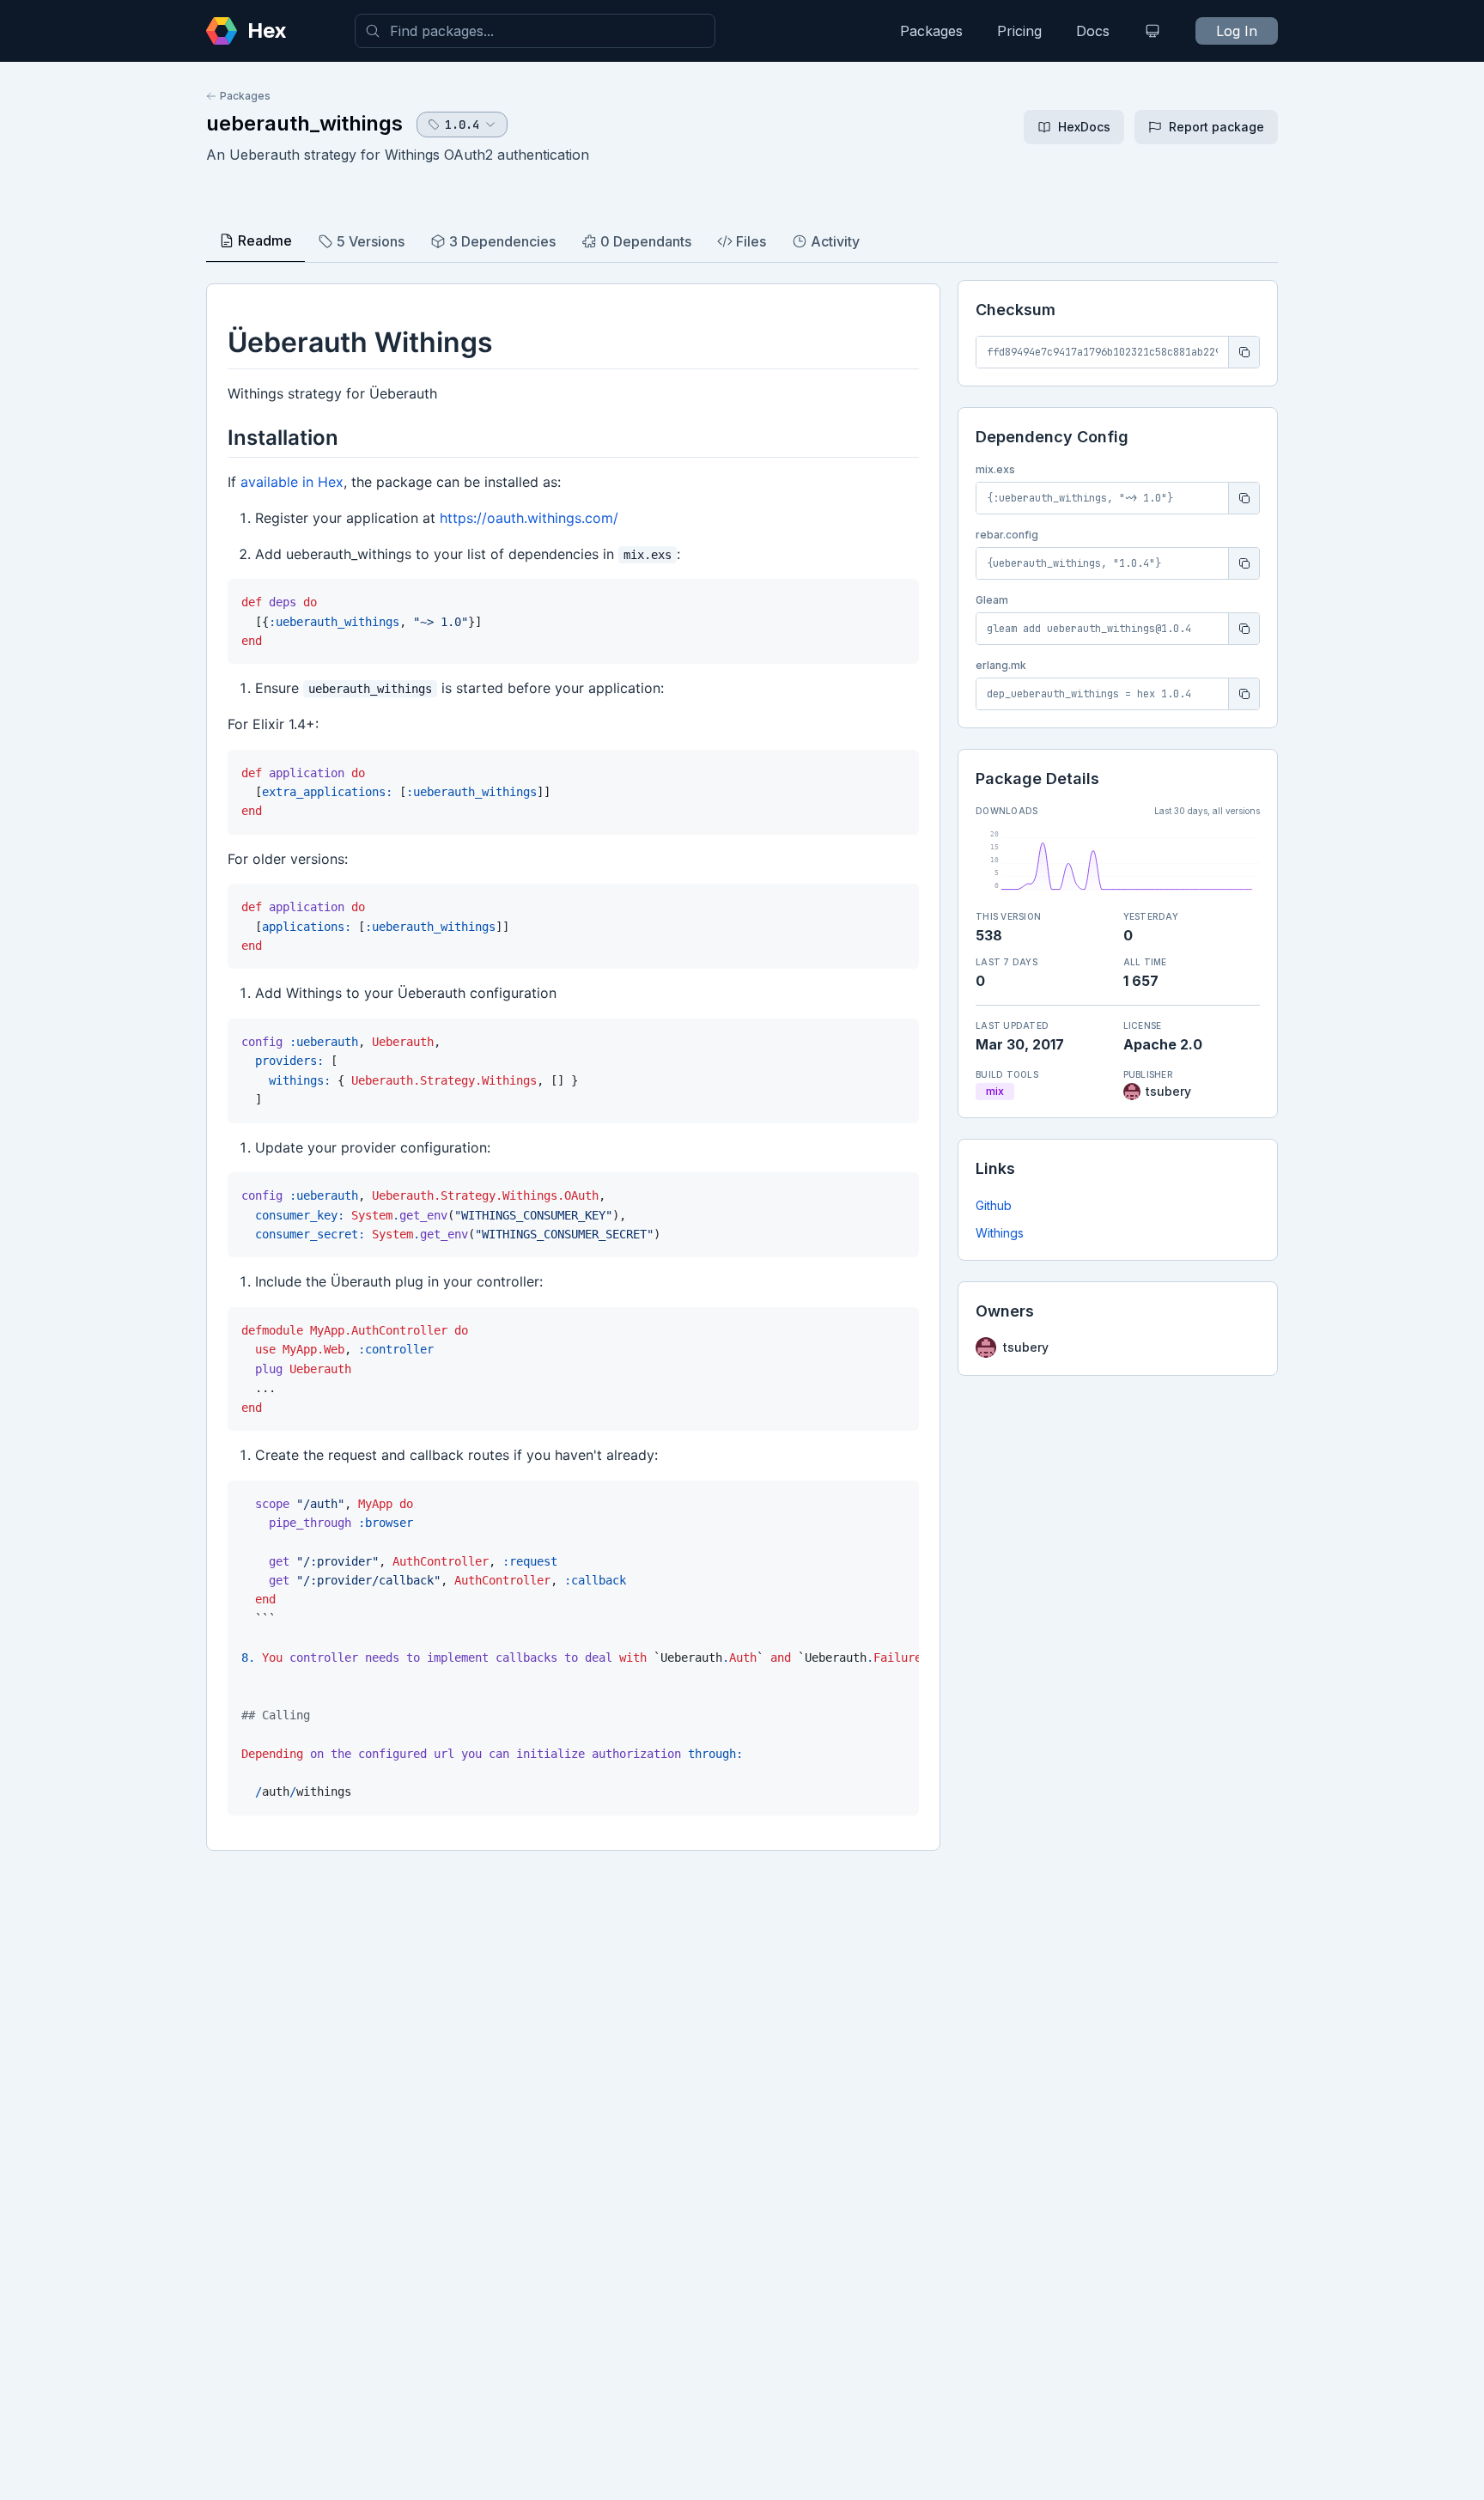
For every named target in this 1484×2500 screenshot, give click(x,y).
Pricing (1019, 31)
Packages (931, 31)
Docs (1093, 31)
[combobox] (535, 31)
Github (994, 1205)
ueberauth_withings (304, 123)
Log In (1237, 31)
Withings (1000, 1233)
